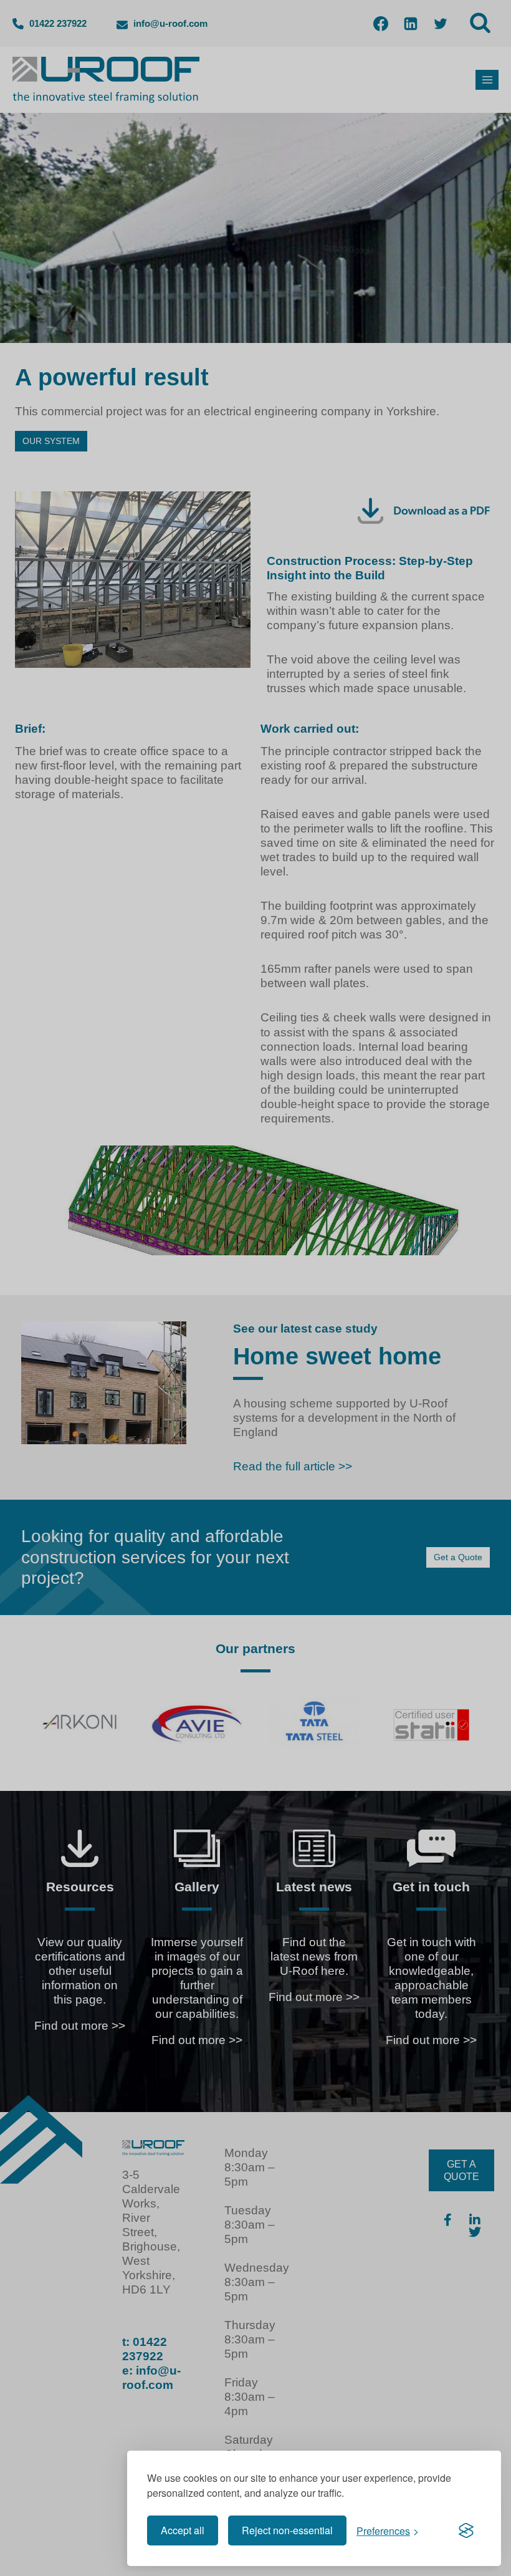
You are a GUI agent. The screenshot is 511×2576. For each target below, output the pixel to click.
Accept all (183, 2530)
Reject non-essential (287, 2530)
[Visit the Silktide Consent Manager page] (466, 2530)
